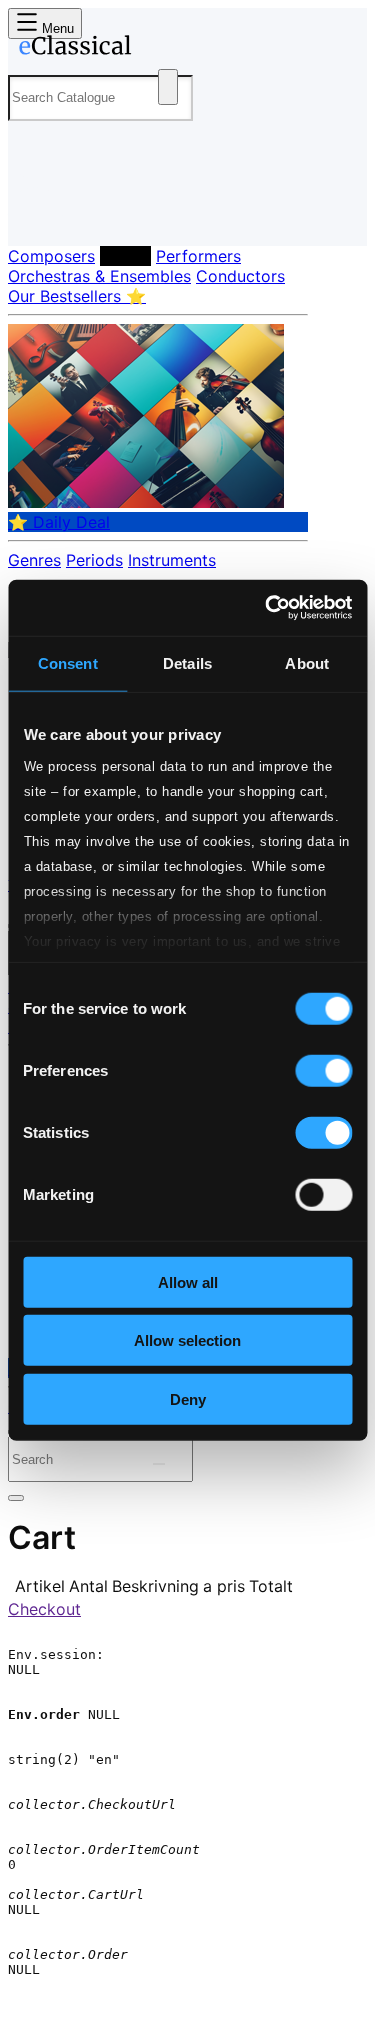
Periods (94, 560)
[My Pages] (35, 214)
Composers (51, 256)
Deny (188, 1398)
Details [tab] (187, 662)
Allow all (188, 1281)
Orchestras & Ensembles (99, 276)
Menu (56, 28)
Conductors (240, 276)
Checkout (44, 1609)
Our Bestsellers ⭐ (77, 296)
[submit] (159, 1464)
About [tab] (307, 662)
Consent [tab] (68, 662)
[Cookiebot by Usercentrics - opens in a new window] (267, 608)
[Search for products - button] (168, 87)
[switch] (323, 1070)
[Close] (16, 1498)
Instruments (172, 560)
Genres (34, 560)
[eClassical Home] (183, 49)
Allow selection (187, 1340)
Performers (198, 256)
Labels (125, 256)
